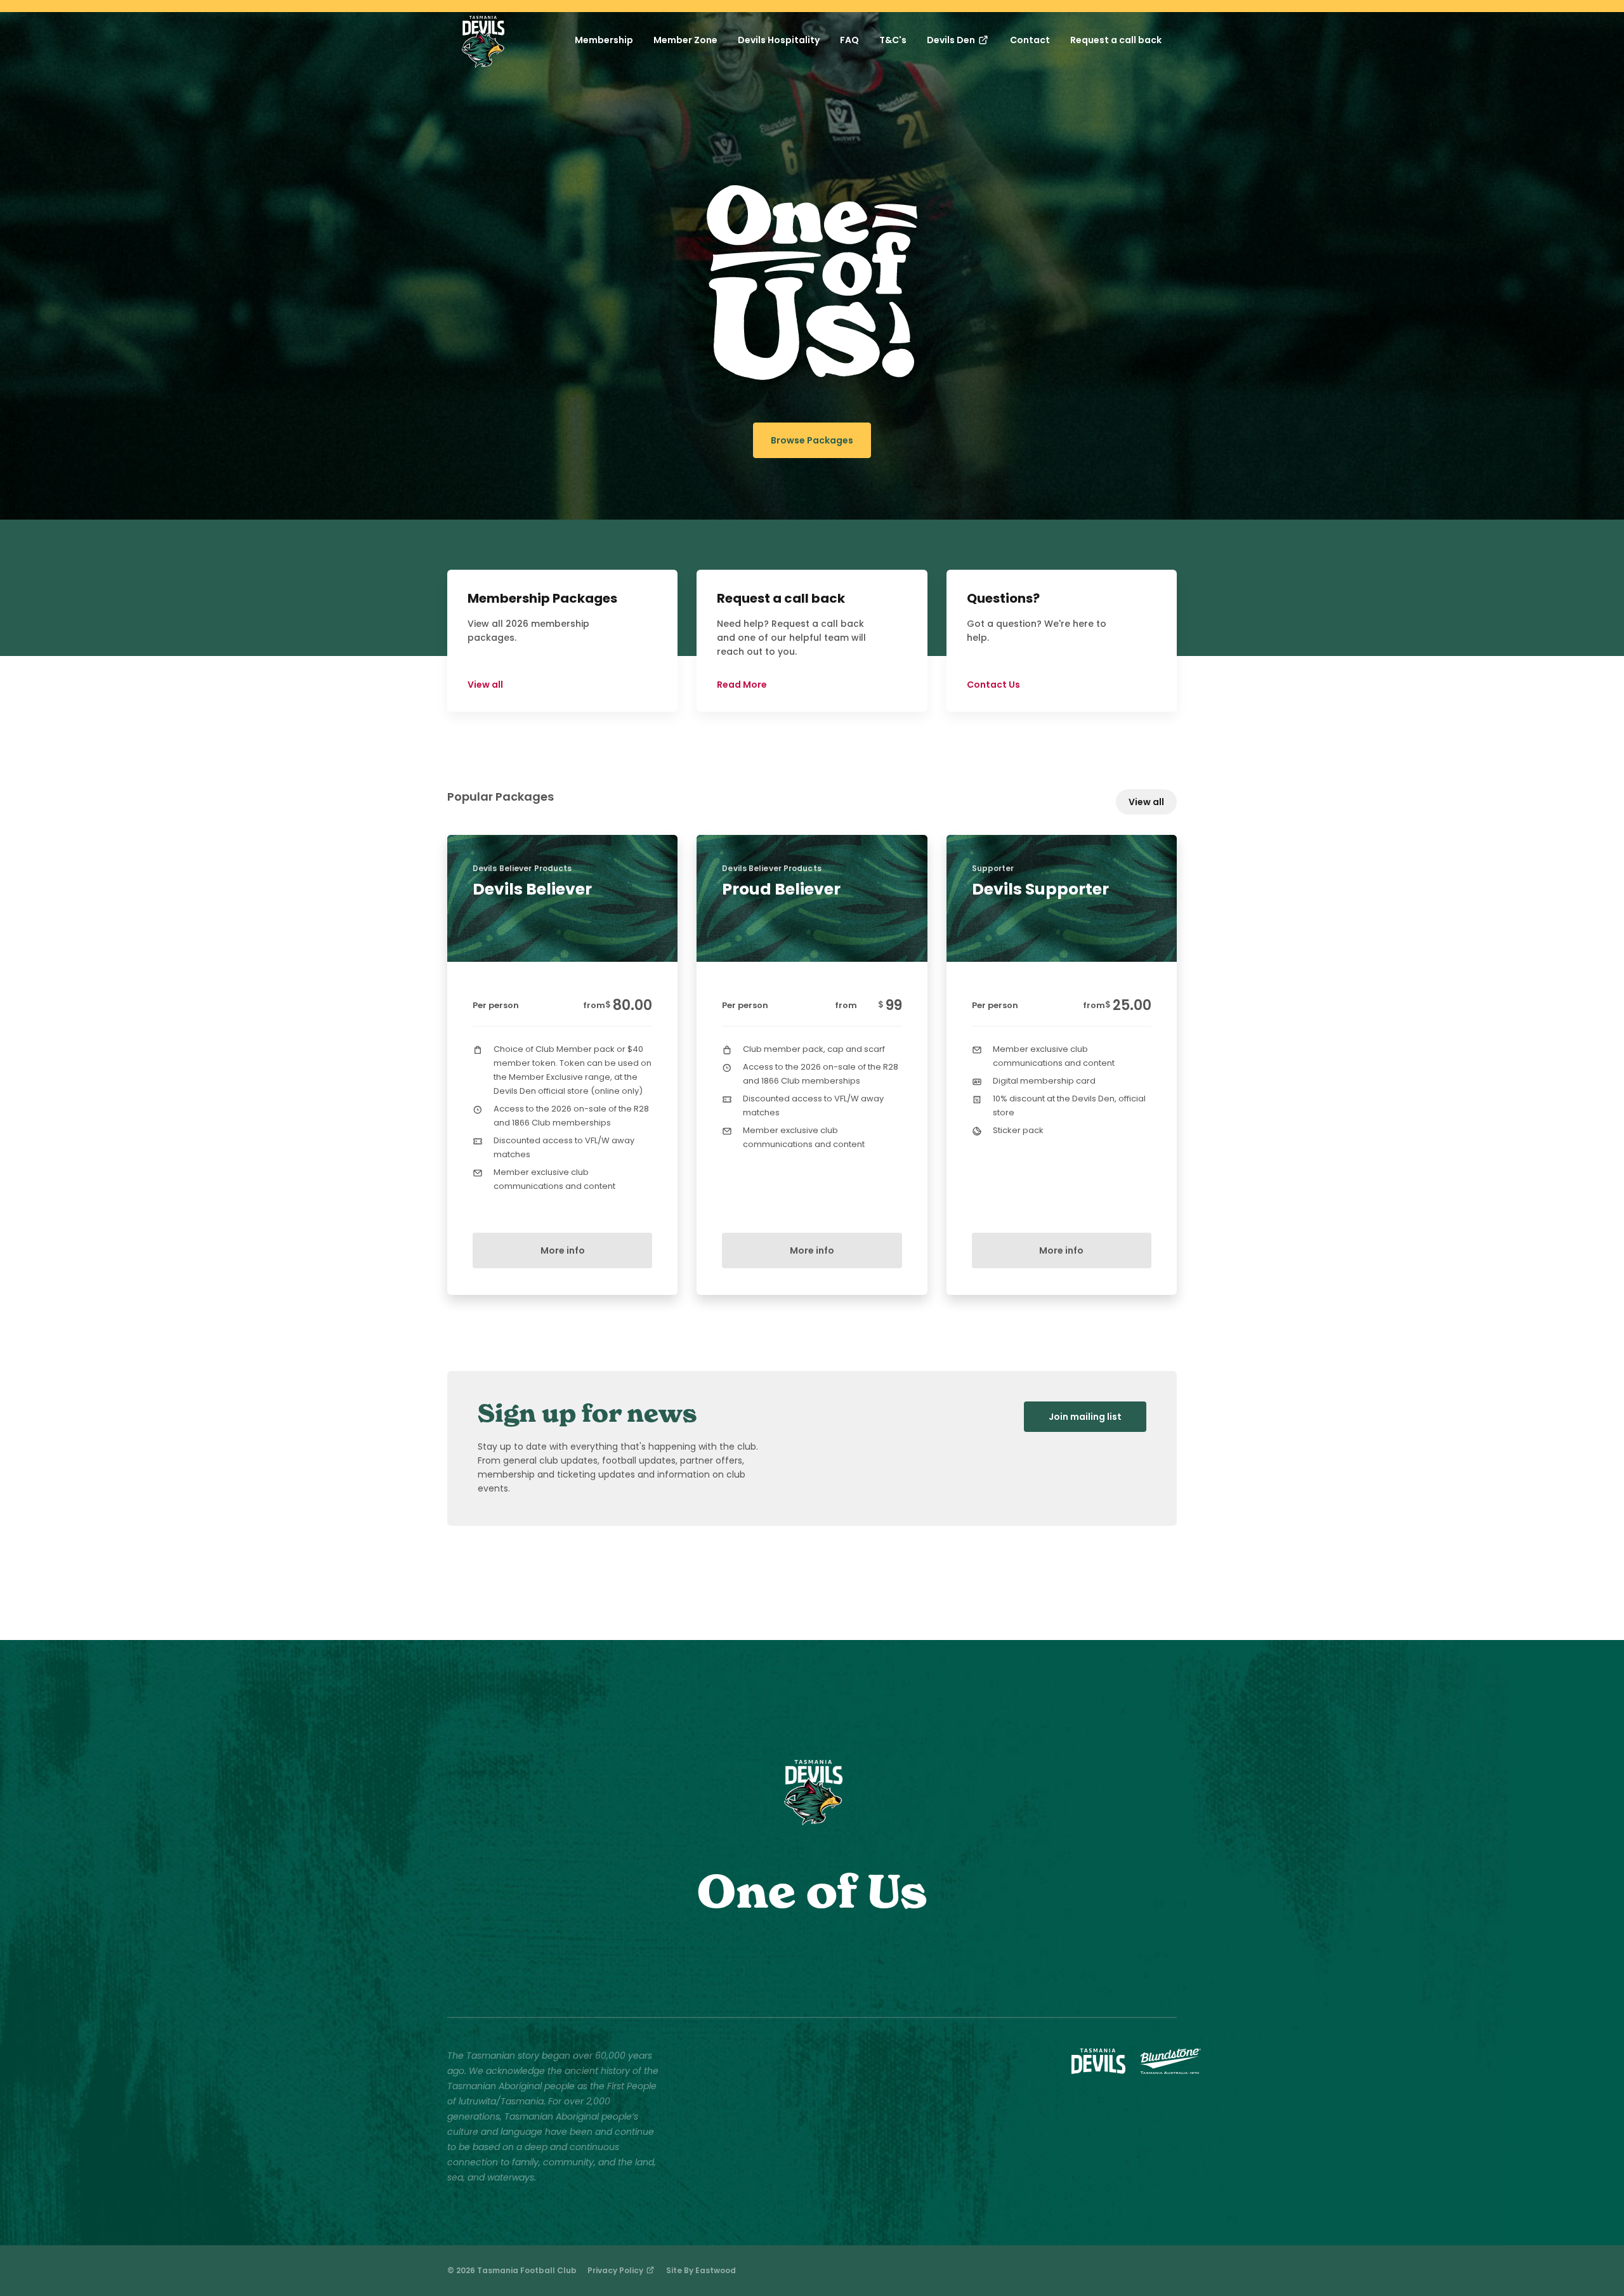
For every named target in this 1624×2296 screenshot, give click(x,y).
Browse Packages (812, 440)
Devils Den (952, 40)
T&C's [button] (893, 40)
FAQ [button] (849, 40)
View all (1146, 802)
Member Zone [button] (685, 40)
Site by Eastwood (701, 2270)
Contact (1030, 40)
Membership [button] (604, 40)
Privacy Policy (616, 2270)
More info (563, 1250)
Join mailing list (1085, 1417)
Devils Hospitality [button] (779, 40)
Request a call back (1116, 40)
